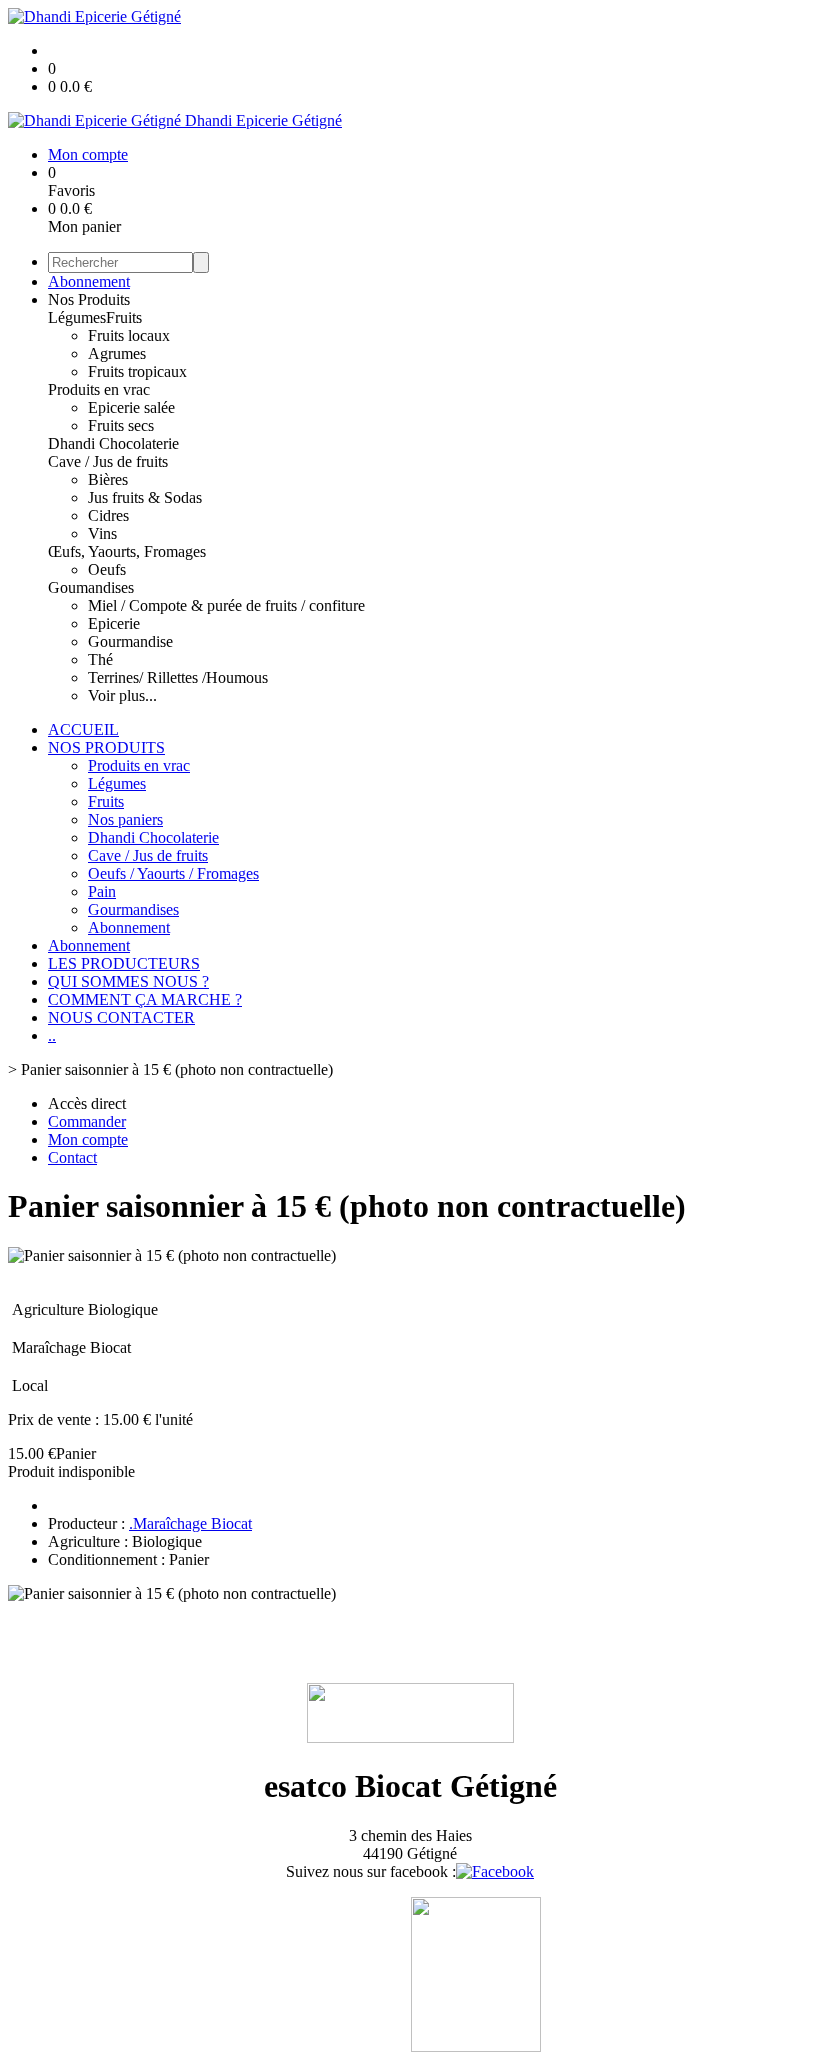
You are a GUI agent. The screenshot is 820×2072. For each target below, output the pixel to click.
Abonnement (89, 281)
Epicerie (114, 623)
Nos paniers (125, 819)
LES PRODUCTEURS (124, 963)
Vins (102, 533)
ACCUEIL (83, 729)
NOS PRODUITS (106, 747)
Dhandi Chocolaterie (113, 443)
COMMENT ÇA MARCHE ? (145, 999)
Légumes (77, 317)
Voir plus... (122, 695)
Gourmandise (130, 641)
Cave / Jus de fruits (108, 461)
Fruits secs (121, 425)
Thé (100, 659)
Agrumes (117, 353)
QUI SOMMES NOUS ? (128, 981)
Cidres (108, 515)
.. (52, 1035)
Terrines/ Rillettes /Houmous (178, 677)
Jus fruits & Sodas (145, 497)
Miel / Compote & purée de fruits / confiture (226, 605)
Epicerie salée (131, 407)
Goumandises (91, 587)
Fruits (124, 317)
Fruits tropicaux (137, 371)
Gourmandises (133, 909)
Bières (108, 479)
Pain (102, 891)
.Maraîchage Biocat (190, 1523)
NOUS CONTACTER (121, 1017)
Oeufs (107, 569)
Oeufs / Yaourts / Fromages (173, 873)
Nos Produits (89, 299)
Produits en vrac (99, 389)
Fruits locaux (129, 335)
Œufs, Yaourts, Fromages (127, 551)
